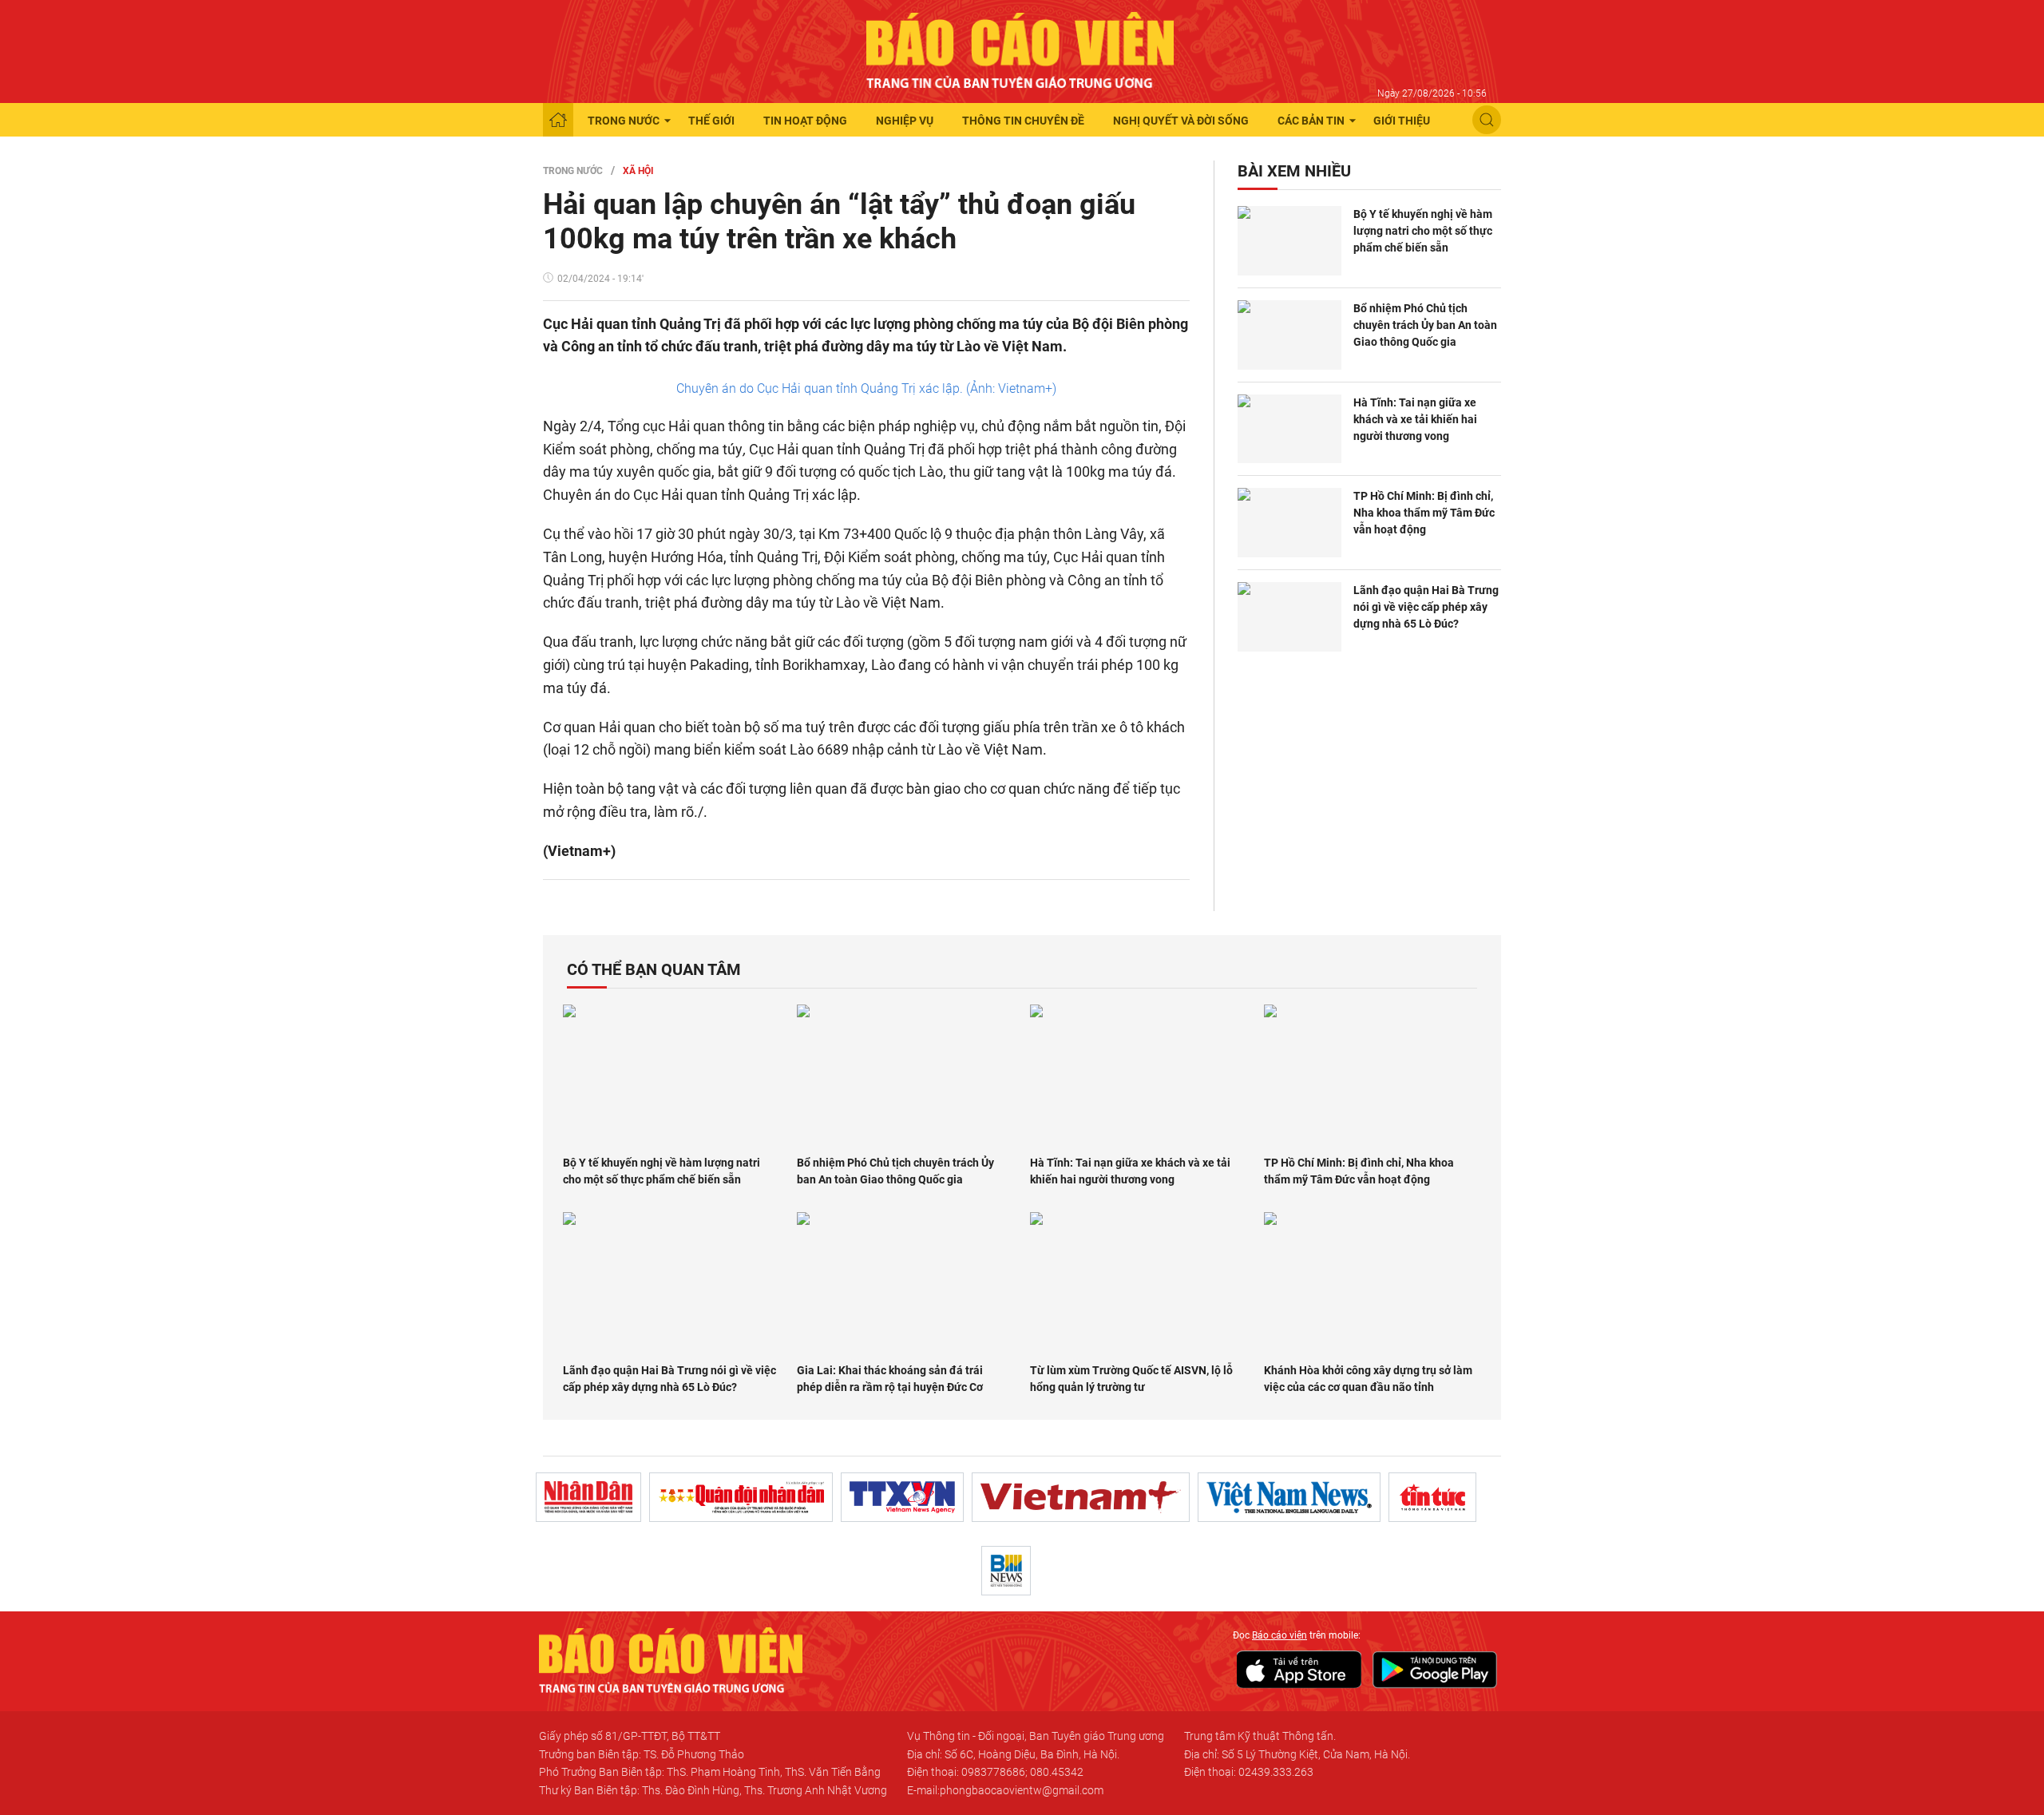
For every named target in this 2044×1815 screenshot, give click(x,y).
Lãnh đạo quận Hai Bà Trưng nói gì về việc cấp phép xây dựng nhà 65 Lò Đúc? (1426, 607)
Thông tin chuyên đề (1023, 121)
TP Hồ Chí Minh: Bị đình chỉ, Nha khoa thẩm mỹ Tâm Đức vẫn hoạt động (1424, 513)
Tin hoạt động (805, 121)
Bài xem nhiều (1294, 171)
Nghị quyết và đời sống (1181, 121)
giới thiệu (1402, 121)
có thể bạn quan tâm (654, 969)
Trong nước (624, 121)
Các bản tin (1311, 121)
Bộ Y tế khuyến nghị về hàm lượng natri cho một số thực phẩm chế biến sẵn (1423, 231)
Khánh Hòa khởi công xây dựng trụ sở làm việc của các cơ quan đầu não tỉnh (1368, 1379)
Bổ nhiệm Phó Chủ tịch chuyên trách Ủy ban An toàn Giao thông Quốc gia (1425, 325)
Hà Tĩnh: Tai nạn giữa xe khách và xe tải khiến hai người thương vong (1415, 419)
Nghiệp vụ (905, 121)
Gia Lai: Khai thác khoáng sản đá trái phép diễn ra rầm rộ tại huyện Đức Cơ (890, 1379)
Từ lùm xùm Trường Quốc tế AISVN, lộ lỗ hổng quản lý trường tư (1131, 1379)
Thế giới (711, 121)
